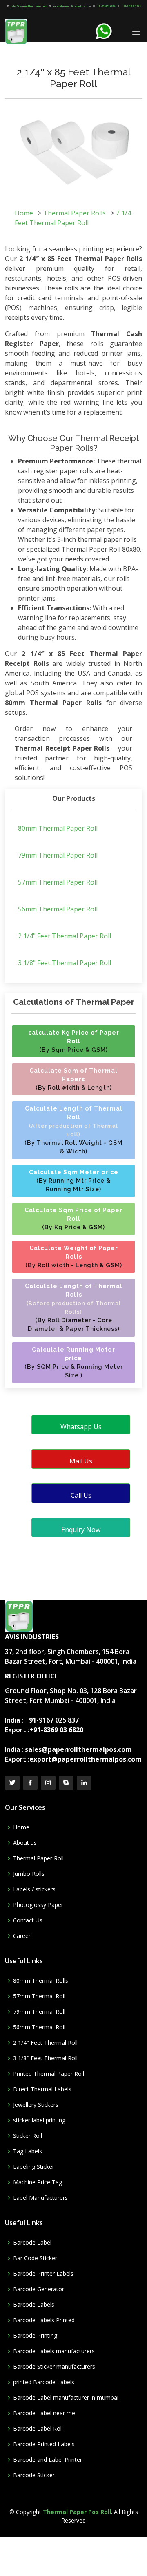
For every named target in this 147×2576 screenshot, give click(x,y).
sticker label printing (39, 2120)
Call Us (81, 1495)
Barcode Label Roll (38, 2429)
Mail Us (81, 1461)
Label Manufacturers (40, 2198)
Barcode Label (32, 2243)
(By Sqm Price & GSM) (74, 1041)
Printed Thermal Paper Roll (49, 2074)
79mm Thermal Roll (39, 2012)
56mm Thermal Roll (39, 2027)
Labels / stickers (34, 1889)
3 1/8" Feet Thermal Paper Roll (65, 963)
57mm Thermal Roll (39, 1996)
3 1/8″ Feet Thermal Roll (45, 2058)
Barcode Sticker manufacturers (54, 2367)
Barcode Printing (35, 2336)
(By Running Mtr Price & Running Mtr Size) (74, 1181)
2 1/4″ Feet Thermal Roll (45, 2043)
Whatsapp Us (81, 1427)
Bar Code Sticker (35, 2258)
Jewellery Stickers (36, 2105)
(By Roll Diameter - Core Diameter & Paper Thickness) (74, 1307)
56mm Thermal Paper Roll (58, 909)
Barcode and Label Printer (48, 2460)
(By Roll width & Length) (73, 1079)
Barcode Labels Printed (44, 2320)
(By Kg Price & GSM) (73, 1219)
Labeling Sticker (34, 2167)
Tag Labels (28, 2151)
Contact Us (28, 1920)
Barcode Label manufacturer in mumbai (66, 2398)
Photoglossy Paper (38, 1905)
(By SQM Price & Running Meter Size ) (74, 1362)
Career (22, 1936)
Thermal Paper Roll (38, 1858)
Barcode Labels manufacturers (54, 2351)
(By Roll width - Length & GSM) (74, 1257)
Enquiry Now (81, 1530)
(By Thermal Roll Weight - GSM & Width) (73, 1130)
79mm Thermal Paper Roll (58, 855)
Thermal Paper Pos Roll (77, 2512)
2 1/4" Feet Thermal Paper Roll (65, 936)
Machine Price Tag (38, 2182)
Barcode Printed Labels (44, 2444)
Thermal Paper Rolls (75, 213)
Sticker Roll (28, 2136)
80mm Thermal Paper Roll (58, 828)
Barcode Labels (34, 2305)
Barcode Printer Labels (43, 2274)
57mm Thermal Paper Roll (58, 882)
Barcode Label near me (44, 2413)
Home (24, 213)
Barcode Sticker (34, 2475)
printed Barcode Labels (44, 2382)
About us (25, 1843)
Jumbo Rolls (29, 1874)
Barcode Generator (39, 2289)
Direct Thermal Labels (42, 2089)
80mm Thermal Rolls (41, 1981)
